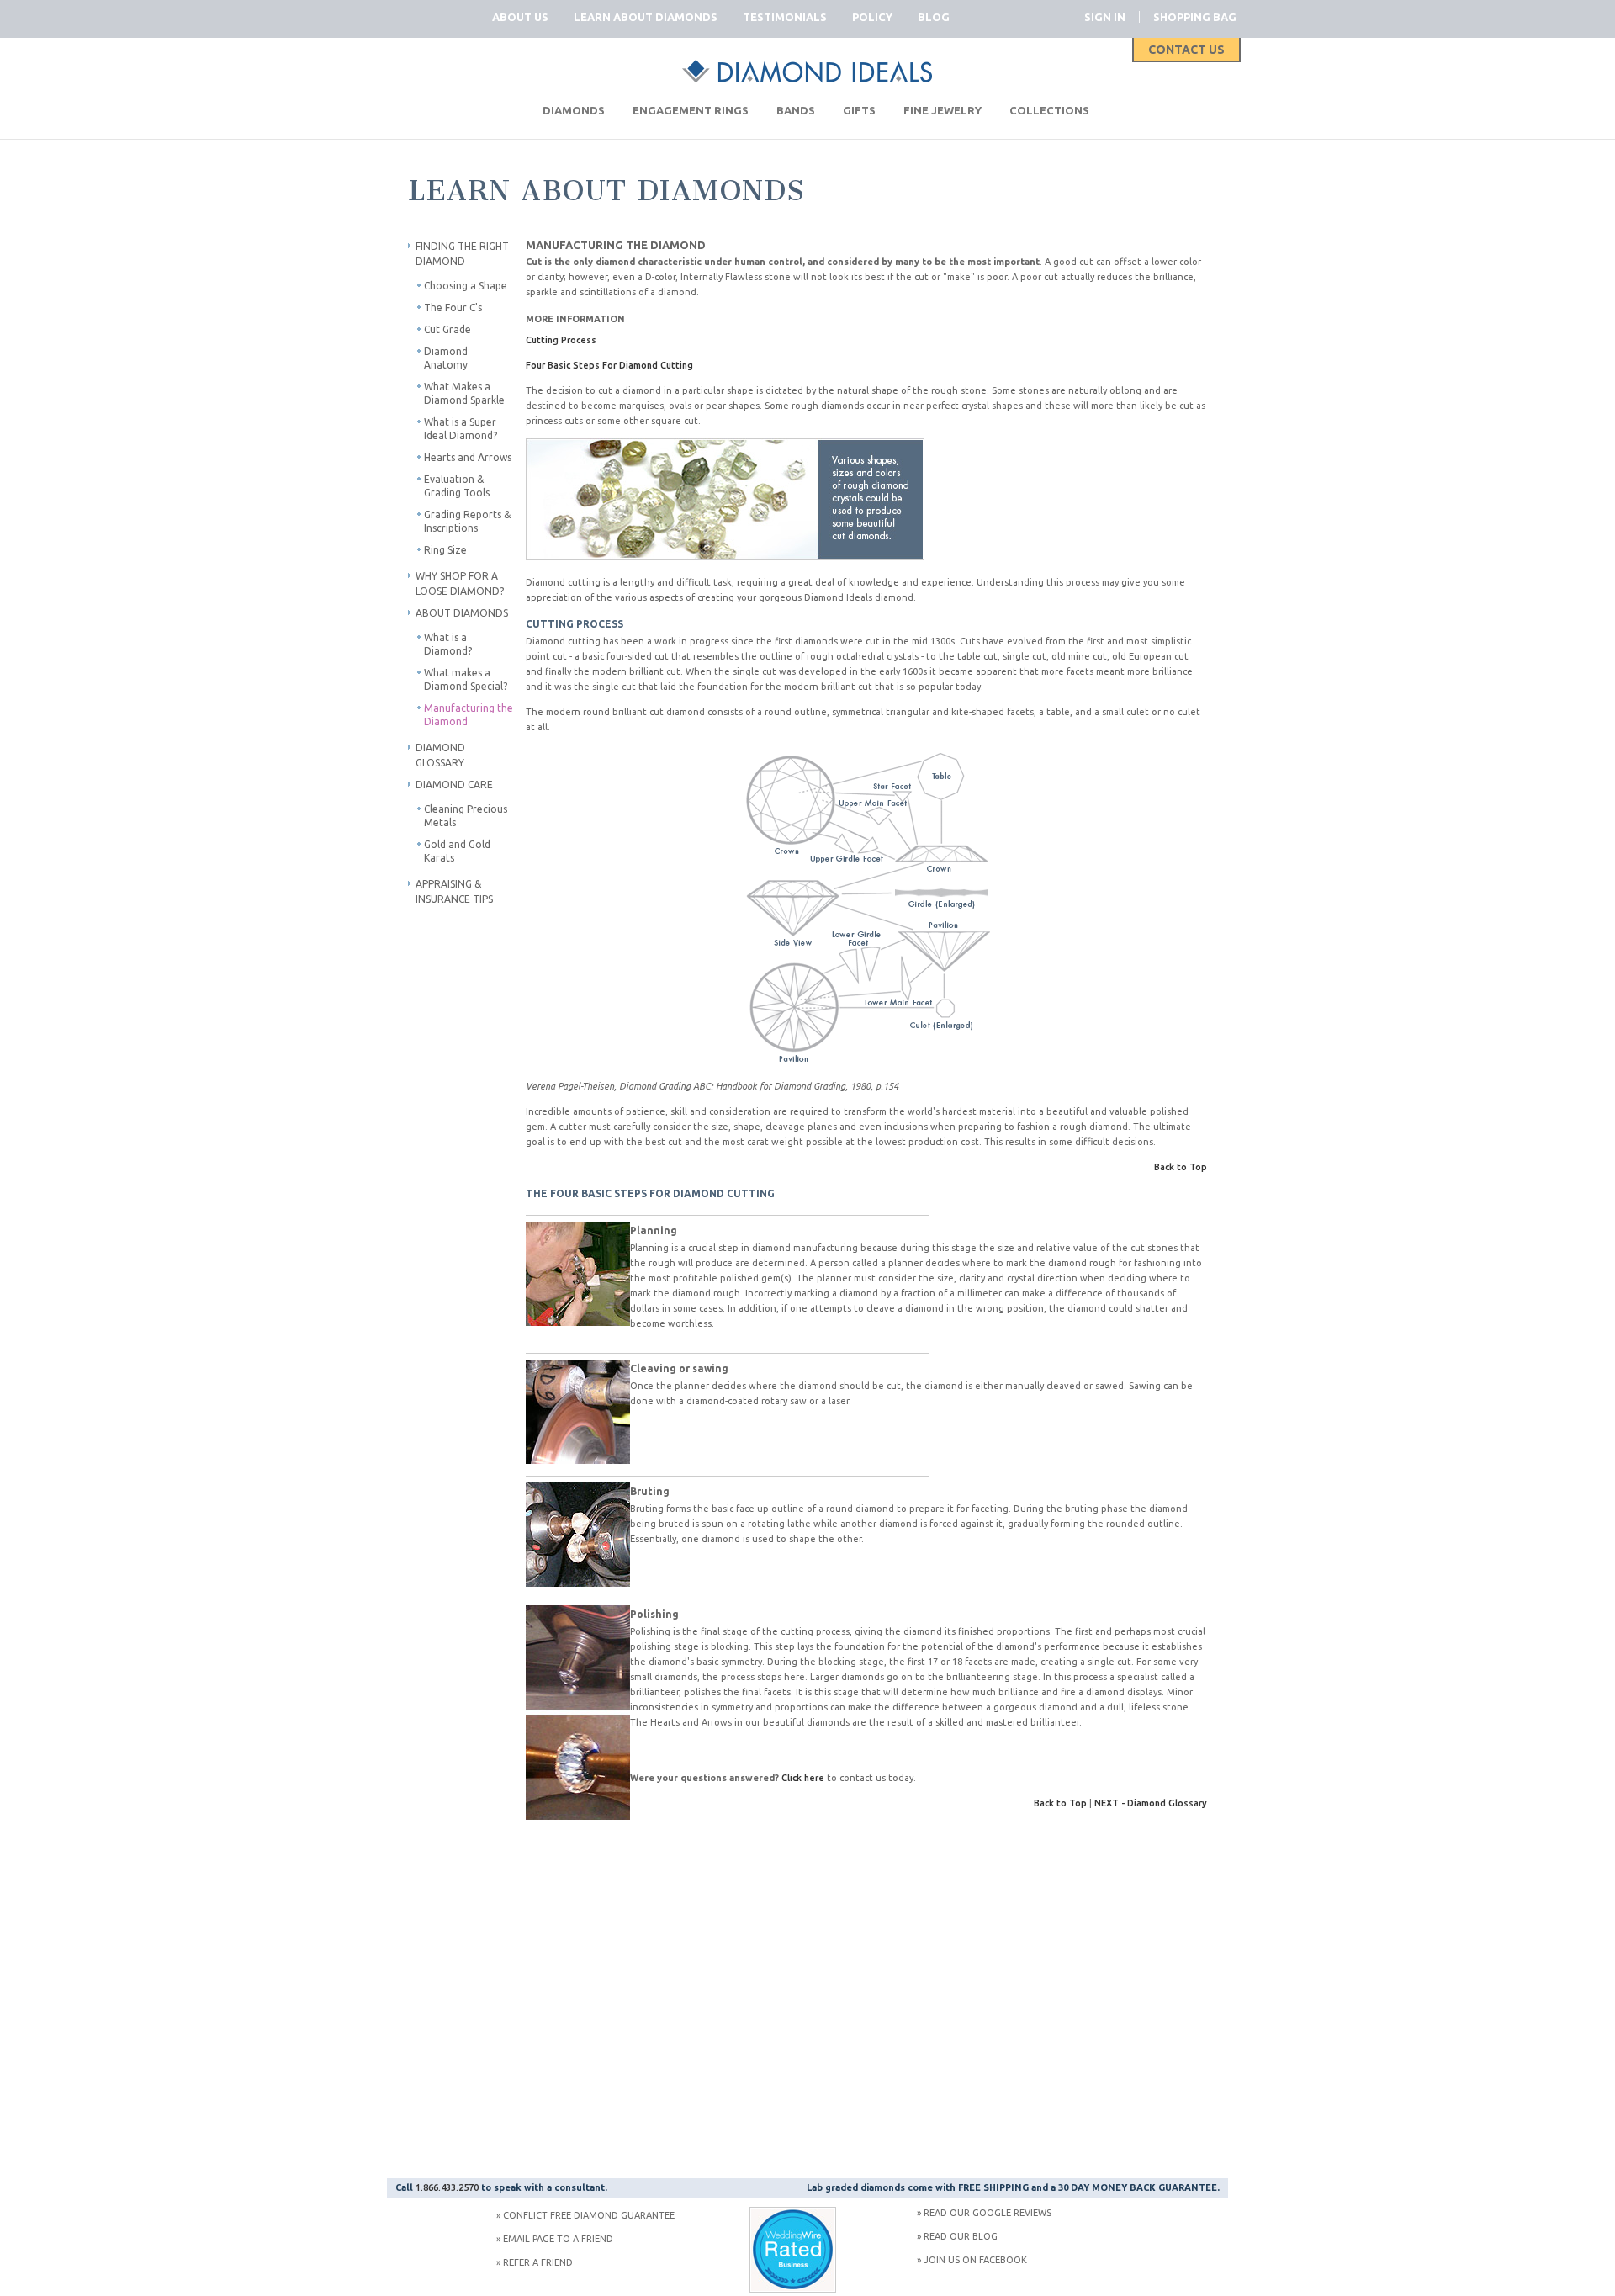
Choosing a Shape (466, 286)
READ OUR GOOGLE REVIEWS (988, 2213)
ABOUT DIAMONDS (462, 613)
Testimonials (785, 17)
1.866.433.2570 (447, 2187)
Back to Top (1181, 1167)
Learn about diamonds (607, 191)
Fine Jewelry (943, 110)
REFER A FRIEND (538, 2262)
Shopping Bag (1195, 17)
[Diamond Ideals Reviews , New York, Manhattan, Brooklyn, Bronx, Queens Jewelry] (793, 2289)
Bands (796, 110)
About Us (520, 17)
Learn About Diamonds (646, 17)
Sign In (1105, 17)
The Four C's (453, 308)
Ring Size (445, 550)
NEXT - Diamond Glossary (1151, 1803)
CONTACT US (1186, 50)
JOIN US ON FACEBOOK (975, 2260)
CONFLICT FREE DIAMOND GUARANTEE (589, 2215)
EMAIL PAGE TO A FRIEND (558, 2239)
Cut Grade (447, 329)
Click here (803, 1778)
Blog (934, 17)
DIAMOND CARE (454, 785)
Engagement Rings (691, 110)
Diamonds (574, 110)
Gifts (859, 110)
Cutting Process (561, 340)
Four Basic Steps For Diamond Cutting (609, 365)
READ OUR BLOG (961, 2236)
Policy (872, 17)
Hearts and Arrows (468, 457)
